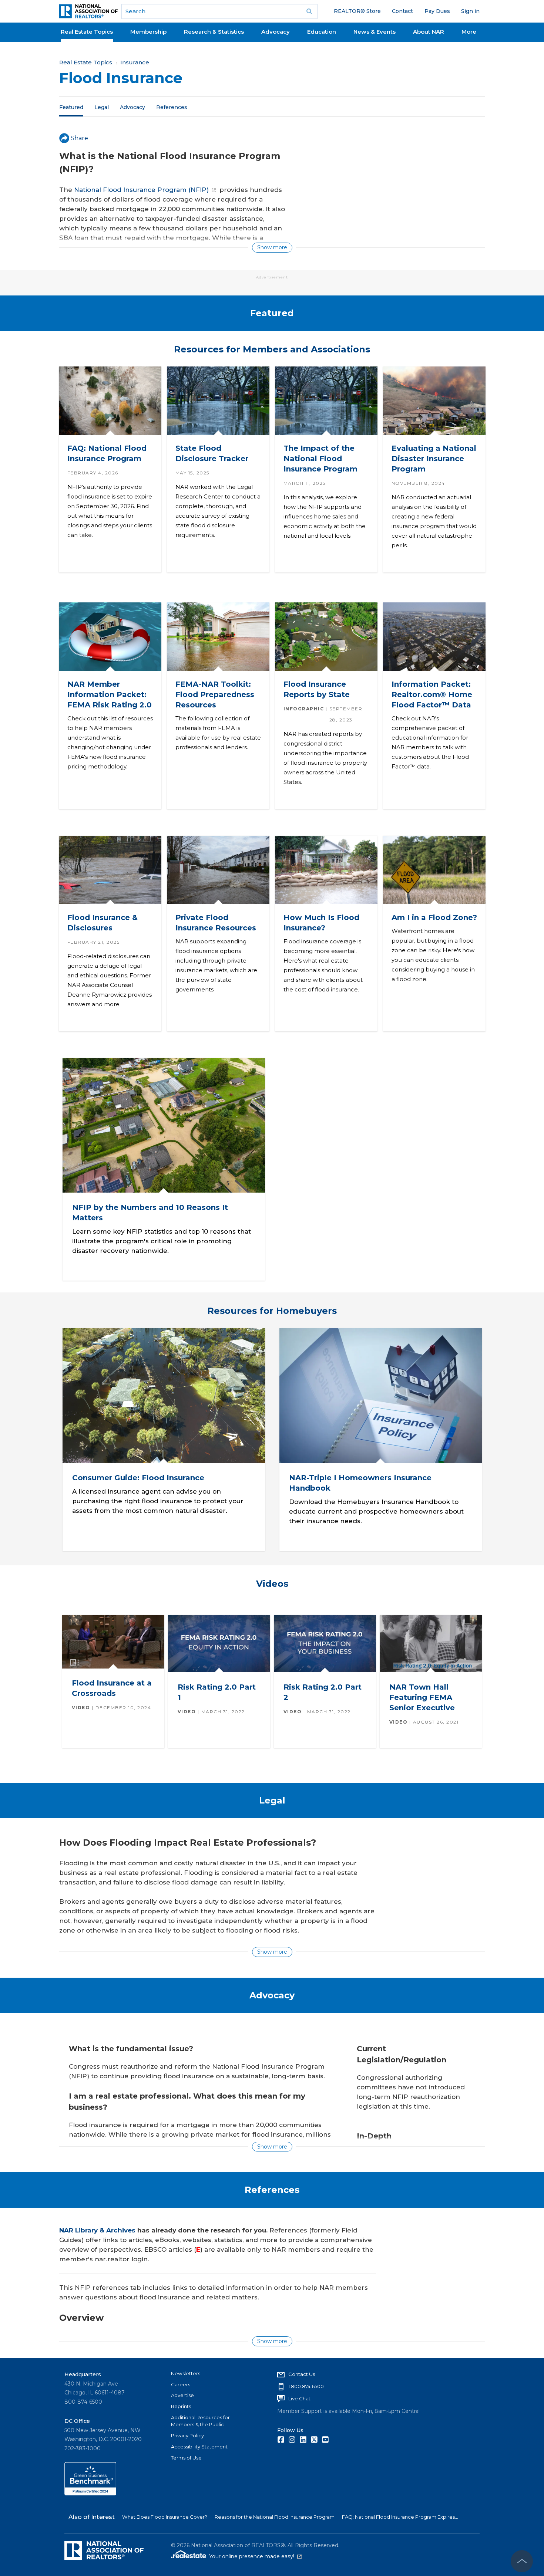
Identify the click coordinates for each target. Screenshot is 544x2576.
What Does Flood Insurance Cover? (165, 2517)
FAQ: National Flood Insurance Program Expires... (400, 2517)
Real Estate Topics (87, 32)
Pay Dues (437, 11)
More (469, 32)
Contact (402, 11)
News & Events (375, 32)
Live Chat (299, 2398)
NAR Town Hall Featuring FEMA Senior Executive (422, 1697)
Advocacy (276, 32)
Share (79, 138)
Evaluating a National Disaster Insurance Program (434, 459)
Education (322, 32)
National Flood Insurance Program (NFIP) (141, 190)
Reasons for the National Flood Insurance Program (275, 2517)
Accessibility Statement (199, 2447)
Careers (181, 2384)
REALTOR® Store (357, 11)
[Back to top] (522, 2561)
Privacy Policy (187, 2435)
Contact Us (302, 2374)
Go (309, 11)
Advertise (182, 2395)
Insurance (135, 62)
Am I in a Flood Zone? (434, 917)
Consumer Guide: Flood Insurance (138, 1477)
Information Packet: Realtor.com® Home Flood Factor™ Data (431, 694)
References (172, 107)
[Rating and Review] (90, 2494)
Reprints (181, 2406)
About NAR (429, 32)
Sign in (470, 11)
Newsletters (186, 2373)
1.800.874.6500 (306, 2386)
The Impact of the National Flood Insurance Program (320, 459)
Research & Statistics (214, 32)
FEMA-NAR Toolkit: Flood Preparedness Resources (214, 694)
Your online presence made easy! (255, 2556)
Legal (102, 107)
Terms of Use (186, 2458)
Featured (71, 107)
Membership (148, 32)
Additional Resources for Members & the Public (200, 2421)
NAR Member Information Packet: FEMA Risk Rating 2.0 (109, 694)
